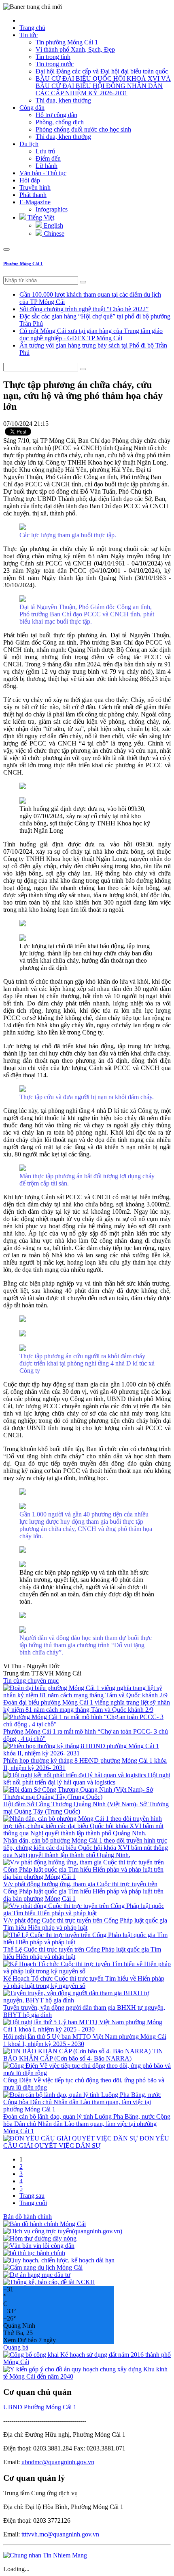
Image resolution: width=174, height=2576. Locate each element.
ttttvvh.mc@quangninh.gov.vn (60, 2534)
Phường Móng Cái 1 (23, 264)
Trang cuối (33, 2203)
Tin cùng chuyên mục (31, 1681)
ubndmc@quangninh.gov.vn (58, 2462)
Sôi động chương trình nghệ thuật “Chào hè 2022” (84, 309)
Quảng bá (16, 2347)
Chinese (53, 234)
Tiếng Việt (40, 217)
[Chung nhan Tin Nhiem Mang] (45, 2555)
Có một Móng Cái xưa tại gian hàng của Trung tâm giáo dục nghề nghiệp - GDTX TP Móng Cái (91, 334)
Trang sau (32, 2196)
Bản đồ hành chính (28, 2217)
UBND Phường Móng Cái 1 (40, 2407)
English (53, 225)
